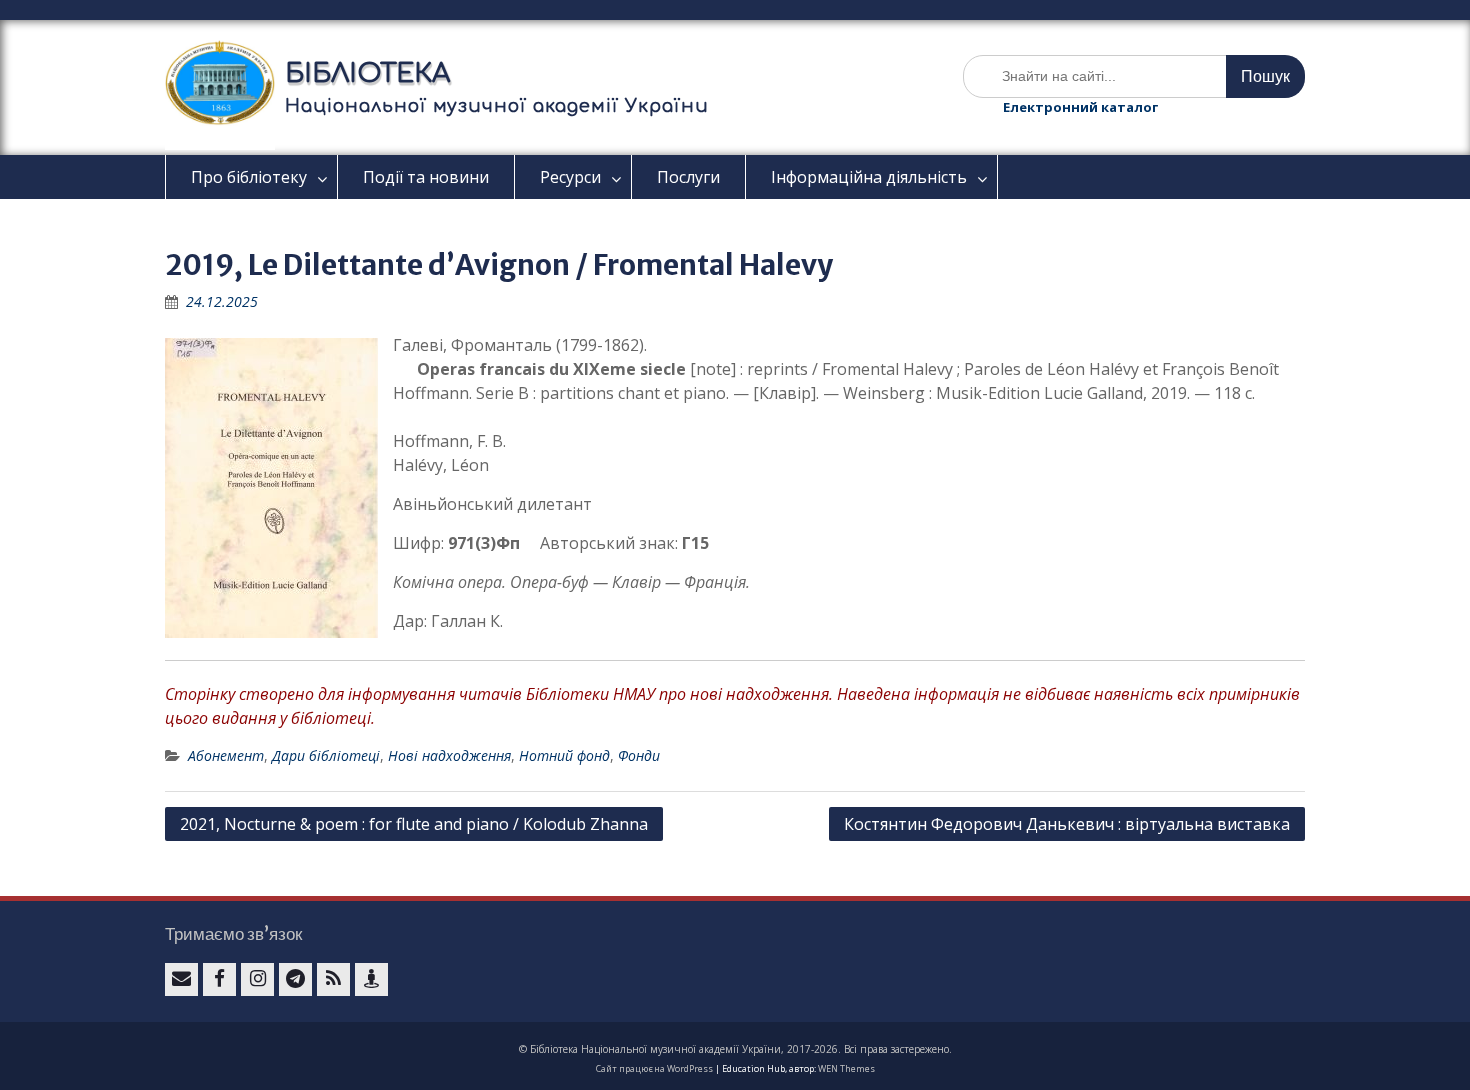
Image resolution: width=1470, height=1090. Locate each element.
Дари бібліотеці (326, 755)
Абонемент (226, 755)
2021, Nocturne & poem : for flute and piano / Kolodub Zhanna (414, 824)
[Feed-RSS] (333, 979)
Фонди (639, 755)
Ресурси (570, 177)
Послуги (688, 177)
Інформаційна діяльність (869, 177)
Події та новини (426, 177)
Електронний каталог (1080, 107)
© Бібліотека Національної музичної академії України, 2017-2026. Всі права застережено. (735, 1049)
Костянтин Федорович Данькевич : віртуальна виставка (1067, 824)
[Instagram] (257, 979)
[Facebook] (219, 979)
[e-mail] (181, 979)
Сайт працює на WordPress (654, 1068)
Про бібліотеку (249, 177)
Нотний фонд (564, 755)
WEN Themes (846, 1068)
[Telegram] (295, 979)
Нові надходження (449, 755)
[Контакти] (371, 979)
